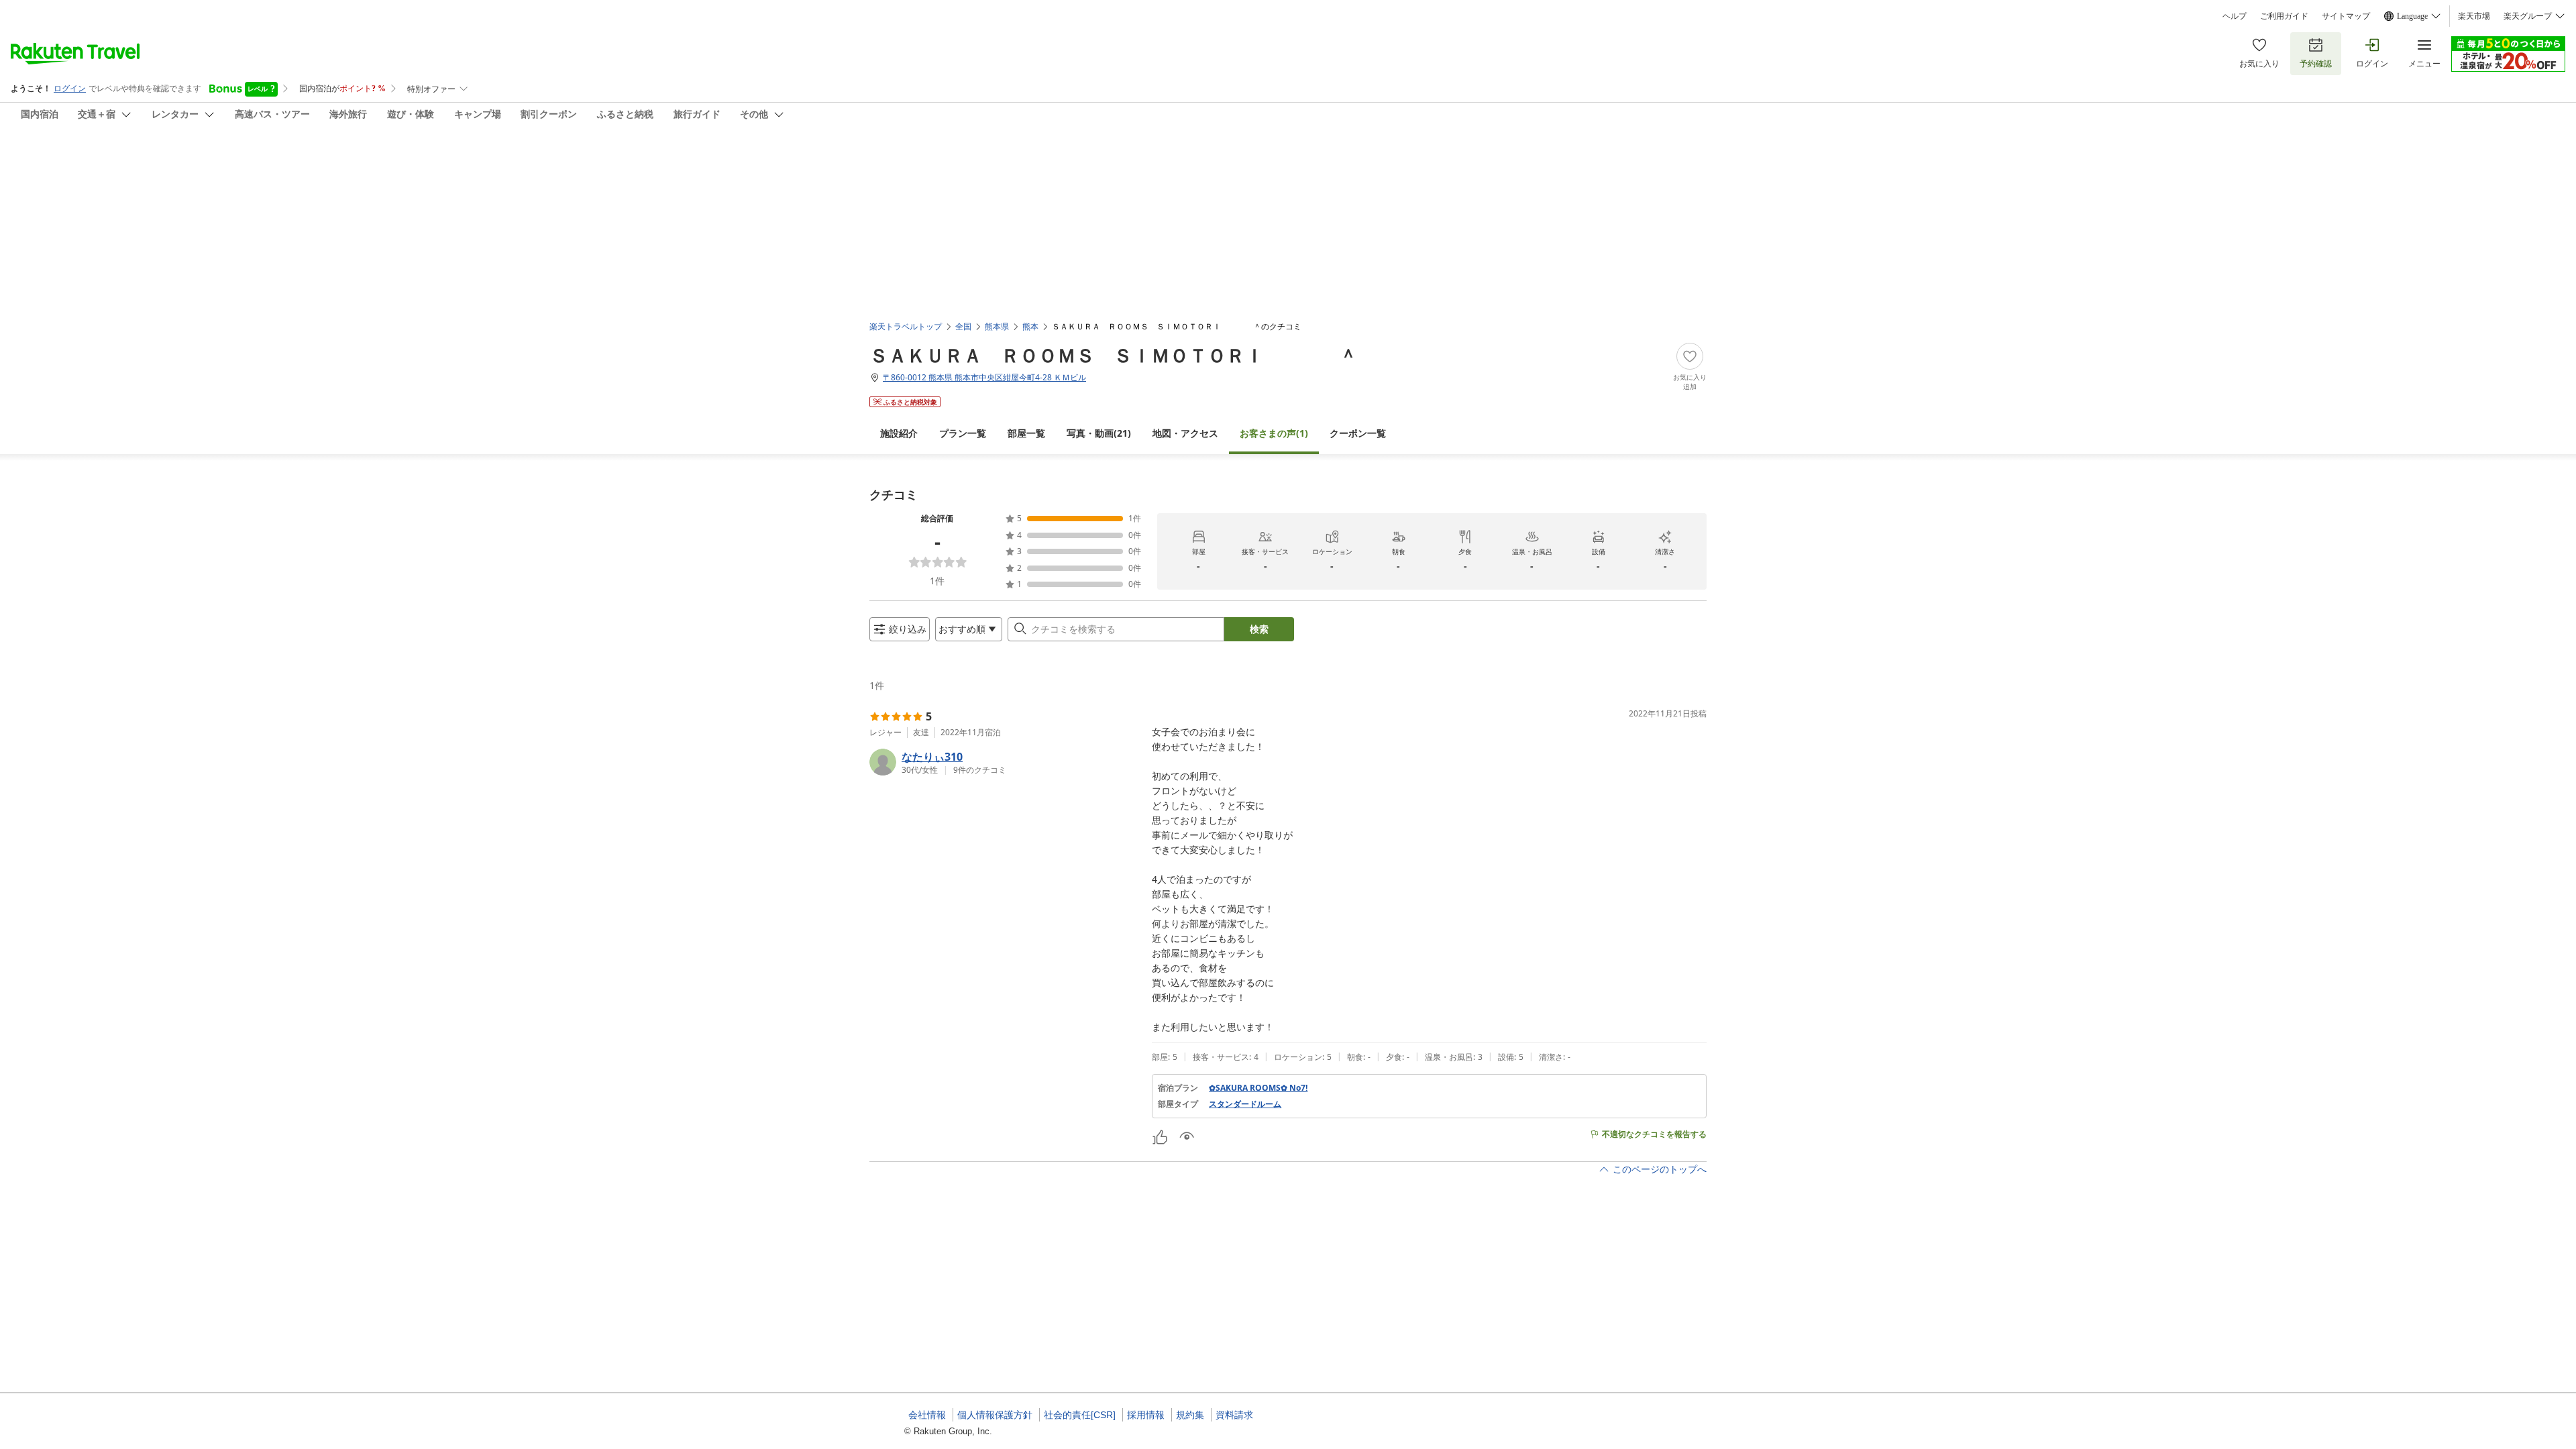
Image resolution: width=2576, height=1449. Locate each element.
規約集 (1190, 1415)
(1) (1274, 433)
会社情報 (927, 1415)
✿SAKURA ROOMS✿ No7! (1258, 1088)
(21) (1099, 433)
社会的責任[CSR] (1080, 1415)
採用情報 (1146, 1415)
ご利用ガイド (2284, 16)
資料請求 (1234, 1415)
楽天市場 (2474, 16)
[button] (1005, 762)
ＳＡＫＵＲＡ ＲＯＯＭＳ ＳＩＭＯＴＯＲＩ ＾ (1114, 355)
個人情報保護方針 (995, 1415)
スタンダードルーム (1245, 1104)
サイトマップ (2346, 16)
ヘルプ (2235, 16)
